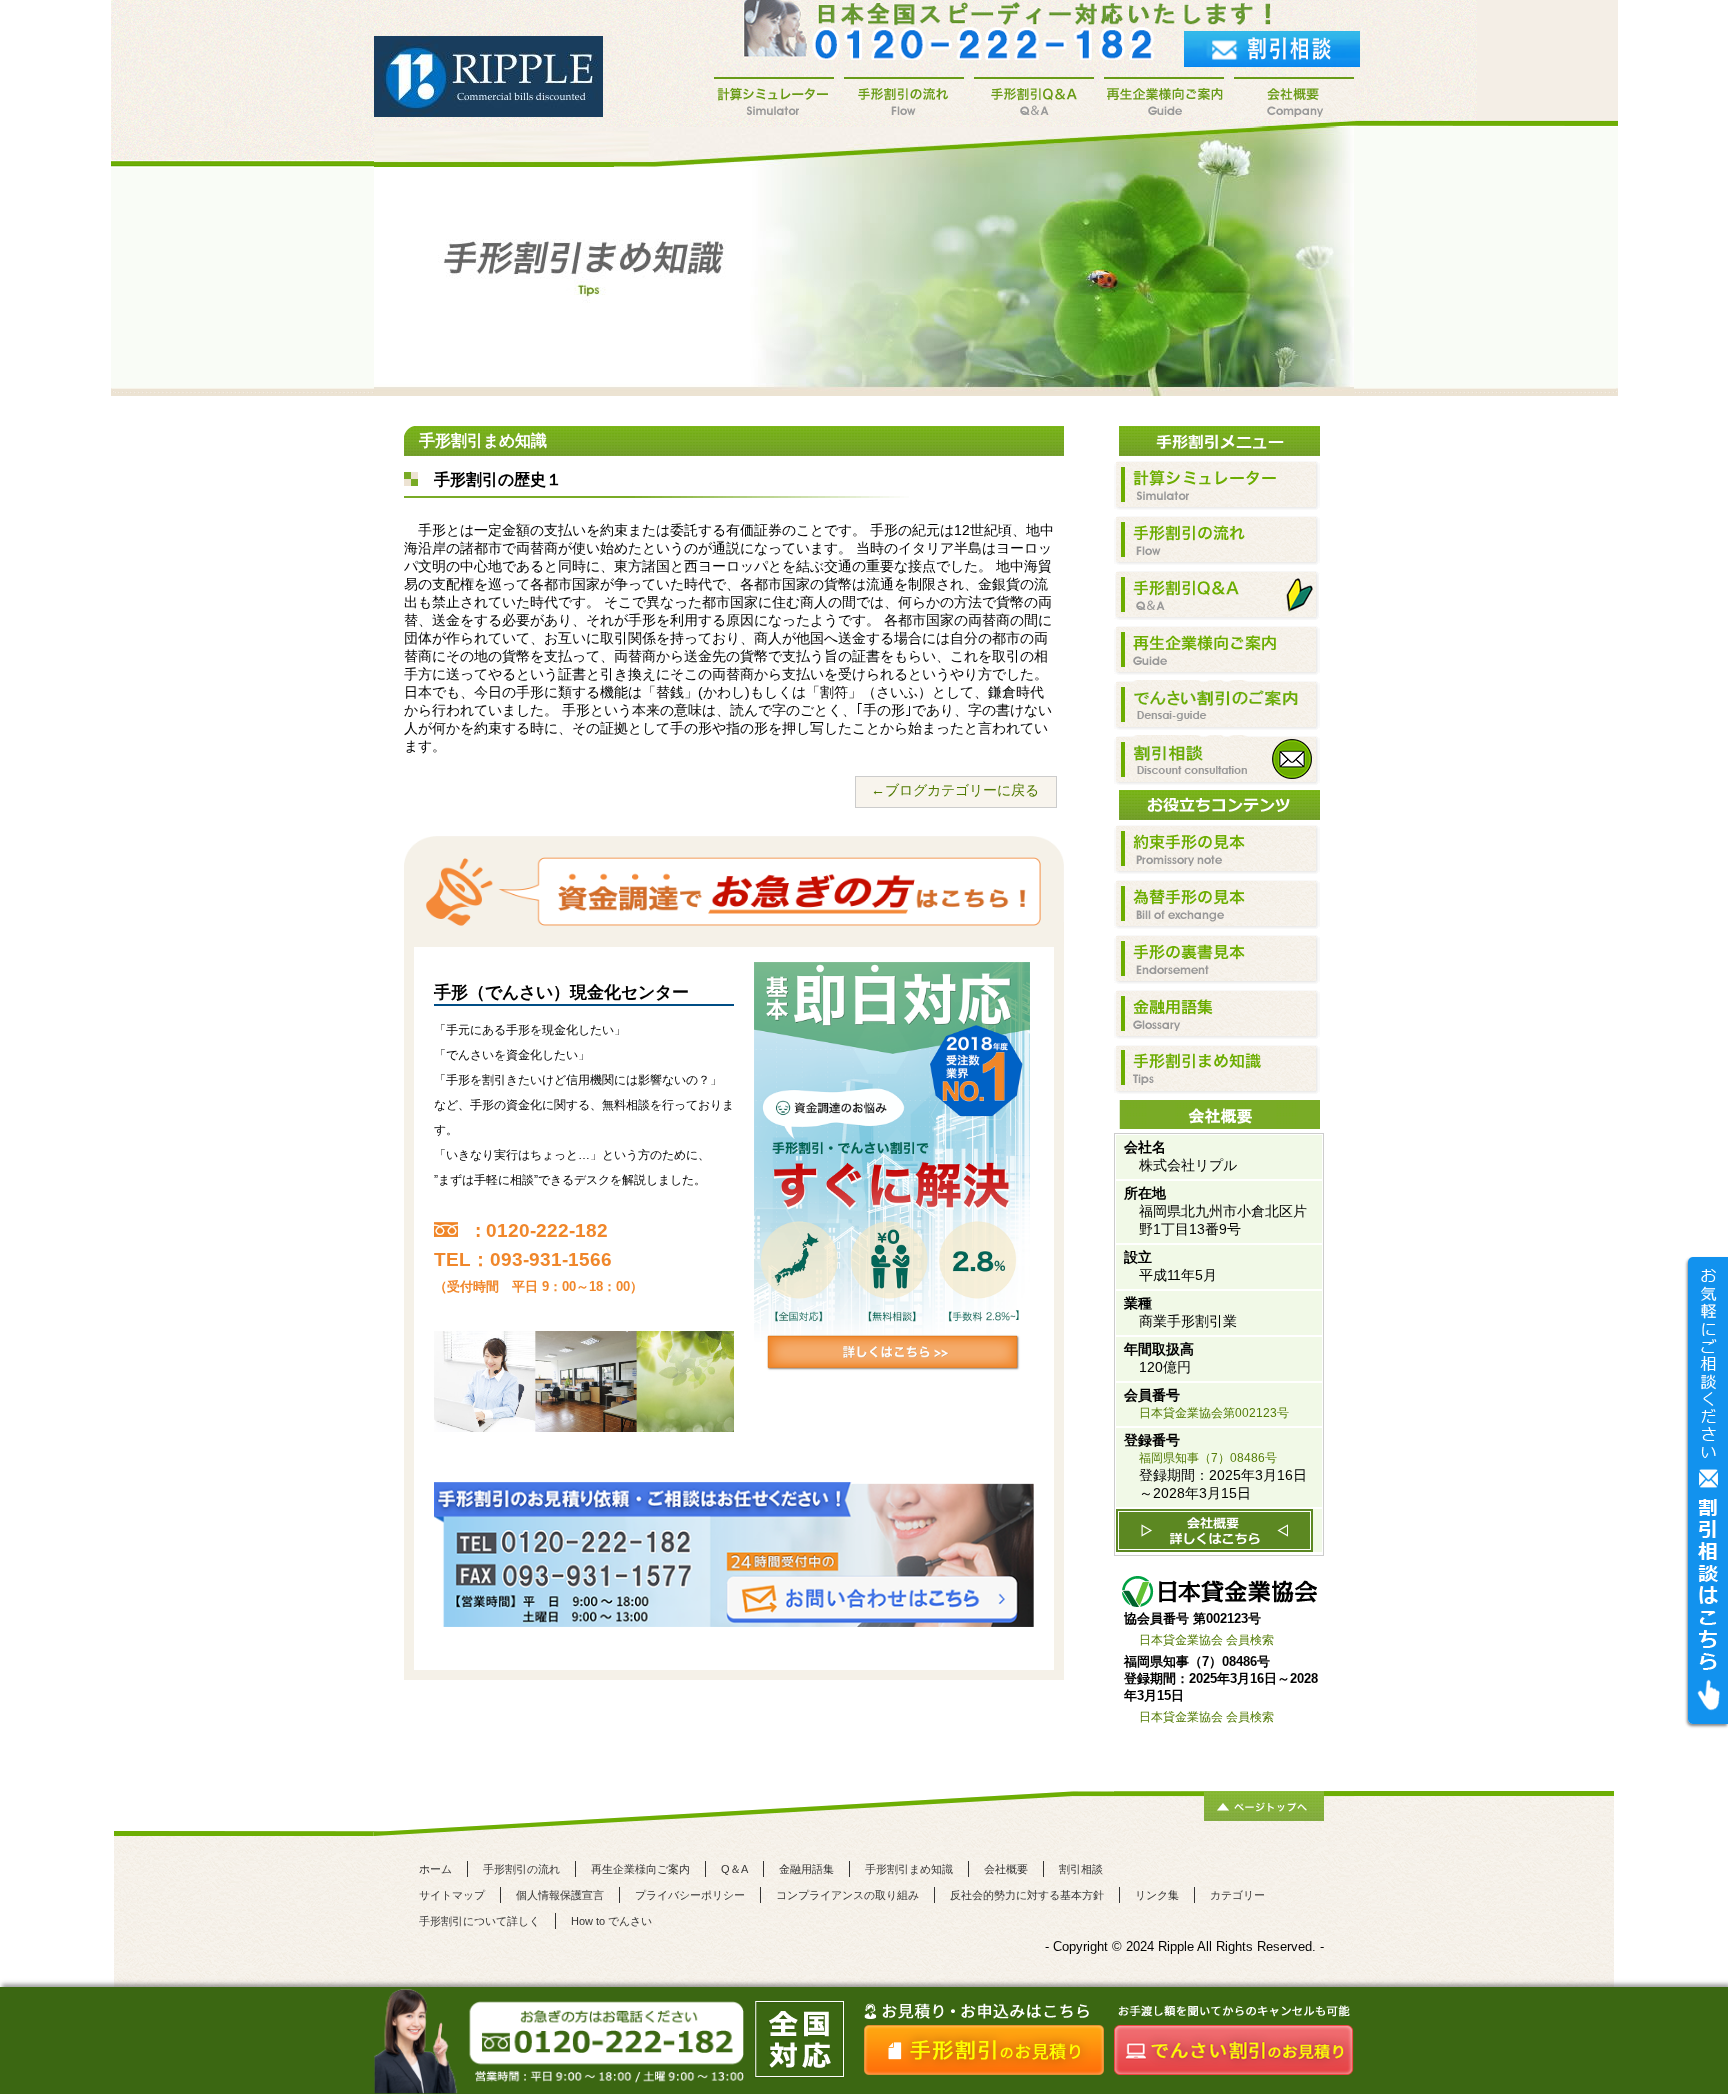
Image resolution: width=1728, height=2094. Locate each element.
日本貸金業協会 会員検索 (1206, 1640)
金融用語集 (806, 1869)
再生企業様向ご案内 (640, 1869)
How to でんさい (611, 1921)
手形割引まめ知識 (909, 1869)
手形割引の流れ (521, 1869)
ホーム (435, 1869)
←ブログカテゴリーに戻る (955, 790)
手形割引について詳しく (479, 1921)
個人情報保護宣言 (560, 1895)
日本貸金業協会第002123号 (1214, 1413)
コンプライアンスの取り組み (847, 1895)
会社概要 (1006, 1869)
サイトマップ (452, 1895)
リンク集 (1157, 1895)
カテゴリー (1237, 1895)
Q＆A (734, 1869)
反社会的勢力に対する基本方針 (1027, 1895)
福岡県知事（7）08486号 (1208, 1458)
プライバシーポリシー (690, 1895)
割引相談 (1081, 1869)
